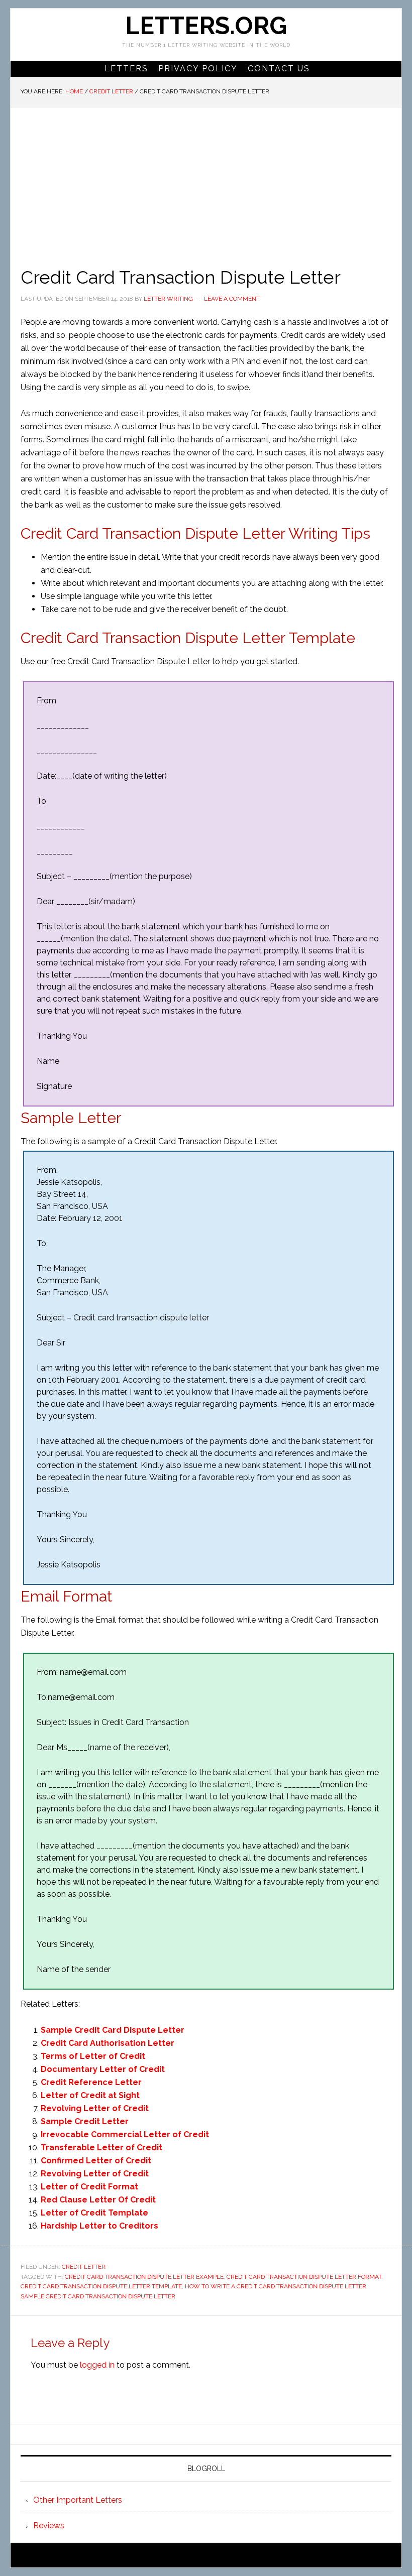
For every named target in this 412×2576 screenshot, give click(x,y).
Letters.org (206, 26)
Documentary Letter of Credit (103, 2069)
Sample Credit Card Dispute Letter (113, 2030)
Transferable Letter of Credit (101, 2148)
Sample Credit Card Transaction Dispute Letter (98, 2296)
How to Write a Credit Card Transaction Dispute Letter (276, 2286)
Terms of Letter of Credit (93, 2056)
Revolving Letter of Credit (95, 2108)
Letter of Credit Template (94, 2213)
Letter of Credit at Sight (90, 2095)
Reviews (49, 2526)
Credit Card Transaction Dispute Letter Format (304, 2277)
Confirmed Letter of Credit (96, 2161)
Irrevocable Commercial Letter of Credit (125, 2134)
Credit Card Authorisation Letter (108, 2043)
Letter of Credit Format (89, 2187)
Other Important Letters (78, 2500)
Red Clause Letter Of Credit (98, 2200)
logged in (97, 2365)
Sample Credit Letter (85, 2121)
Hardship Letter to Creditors (99, 2226)
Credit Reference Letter (91, 2082)
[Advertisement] (206, 183)
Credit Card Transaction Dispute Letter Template (101, 2286)
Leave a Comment (232, 299)
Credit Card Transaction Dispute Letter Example (144, 2277)
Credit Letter (84, 2267)
